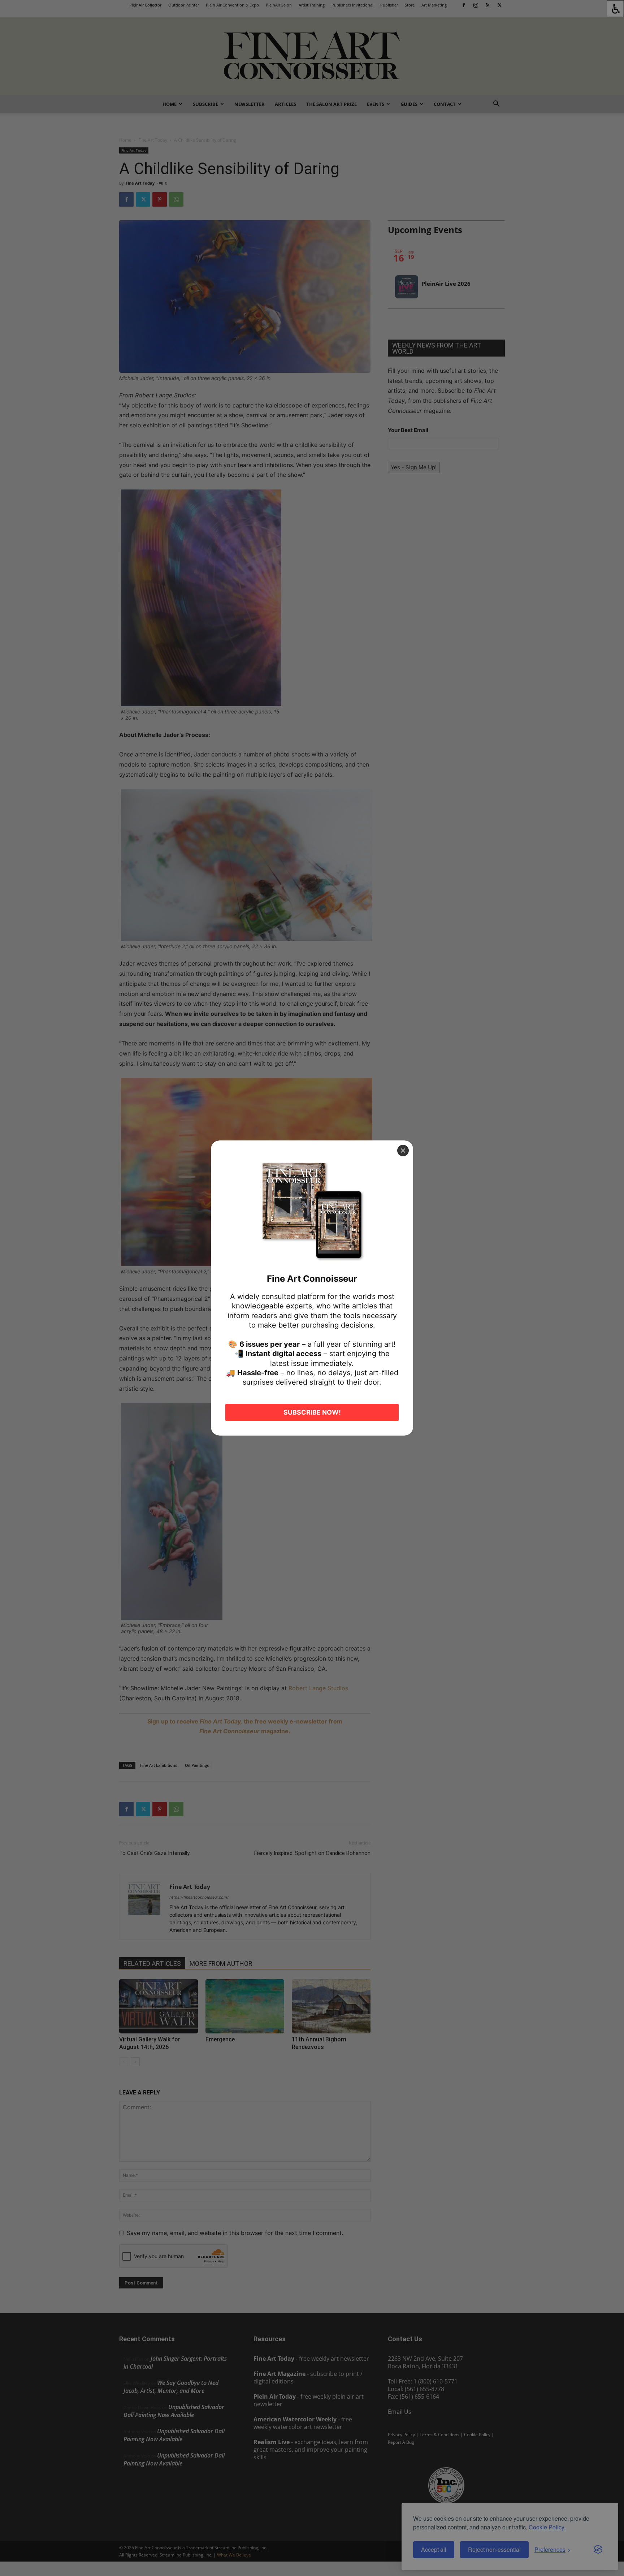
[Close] (403, 1151)
